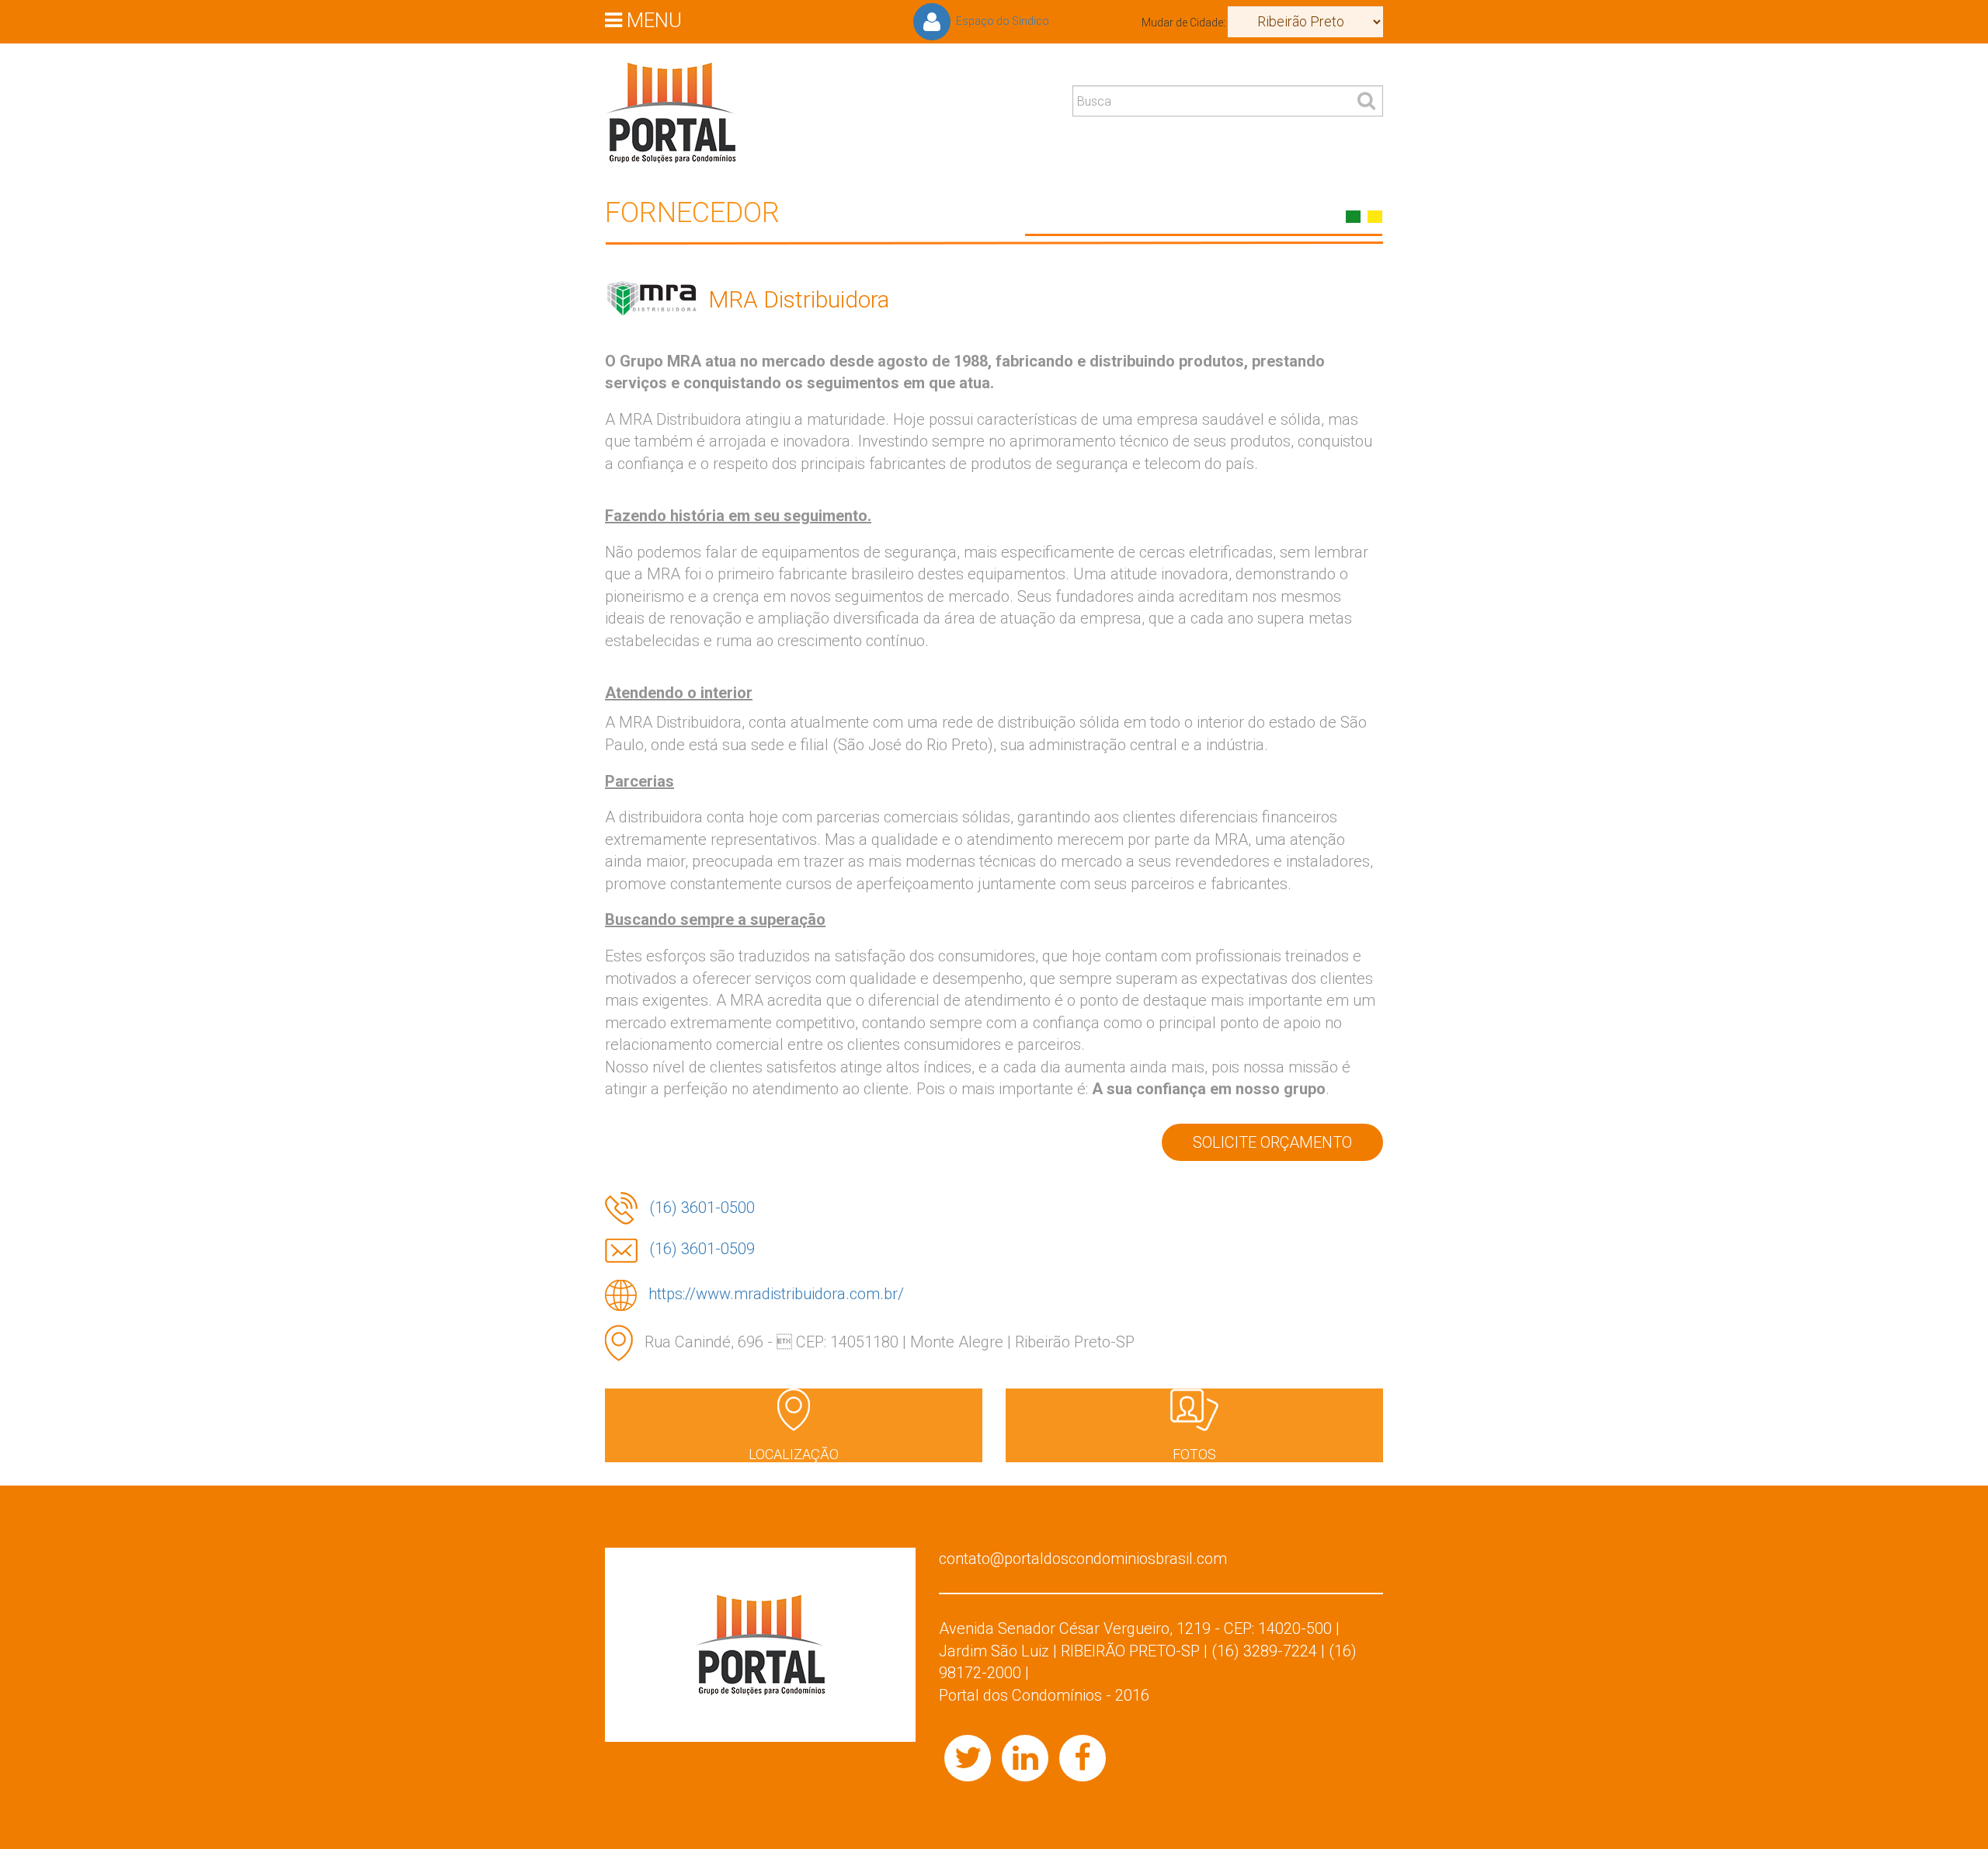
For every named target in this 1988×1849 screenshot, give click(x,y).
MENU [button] (652, 19)
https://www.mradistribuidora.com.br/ (776, 1294)
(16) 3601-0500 (702, 1208)
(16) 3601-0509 (702, 1249)
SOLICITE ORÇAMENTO (1272, 1142)
